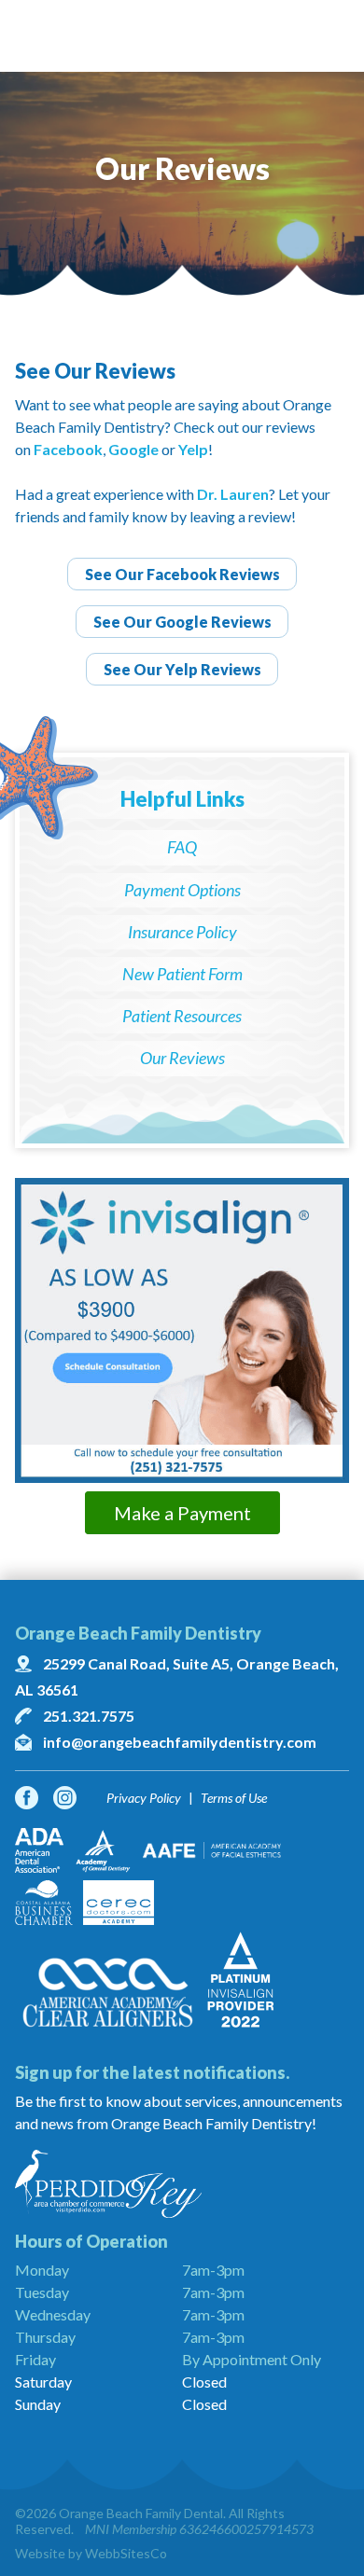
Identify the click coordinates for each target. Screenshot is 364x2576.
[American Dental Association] (39, 1850)
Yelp (193, 449)
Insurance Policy (182, 932)
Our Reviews (182, 1058)
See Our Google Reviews (182, 622)
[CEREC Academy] (119, 1903)
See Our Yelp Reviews (182, 669)
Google (133, 449)
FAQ (182, 847)
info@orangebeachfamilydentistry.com (180, 1742)
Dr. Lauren (233, 494)
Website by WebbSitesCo (91, 2553)
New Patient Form (182, 974)
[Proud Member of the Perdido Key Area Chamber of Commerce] (182, 2184)
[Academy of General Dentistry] (103, 1850)
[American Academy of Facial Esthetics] (212, 1850)
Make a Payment (182, 1513)
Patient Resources (182, 1016)
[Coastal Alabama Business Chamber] (44, 1903)
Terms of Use (234, 1798)
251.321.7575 (89, 1716)
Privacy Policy (144, 1798)
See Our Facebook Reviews (182, 574)
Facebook (68, 449)
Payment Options (182, 890)
